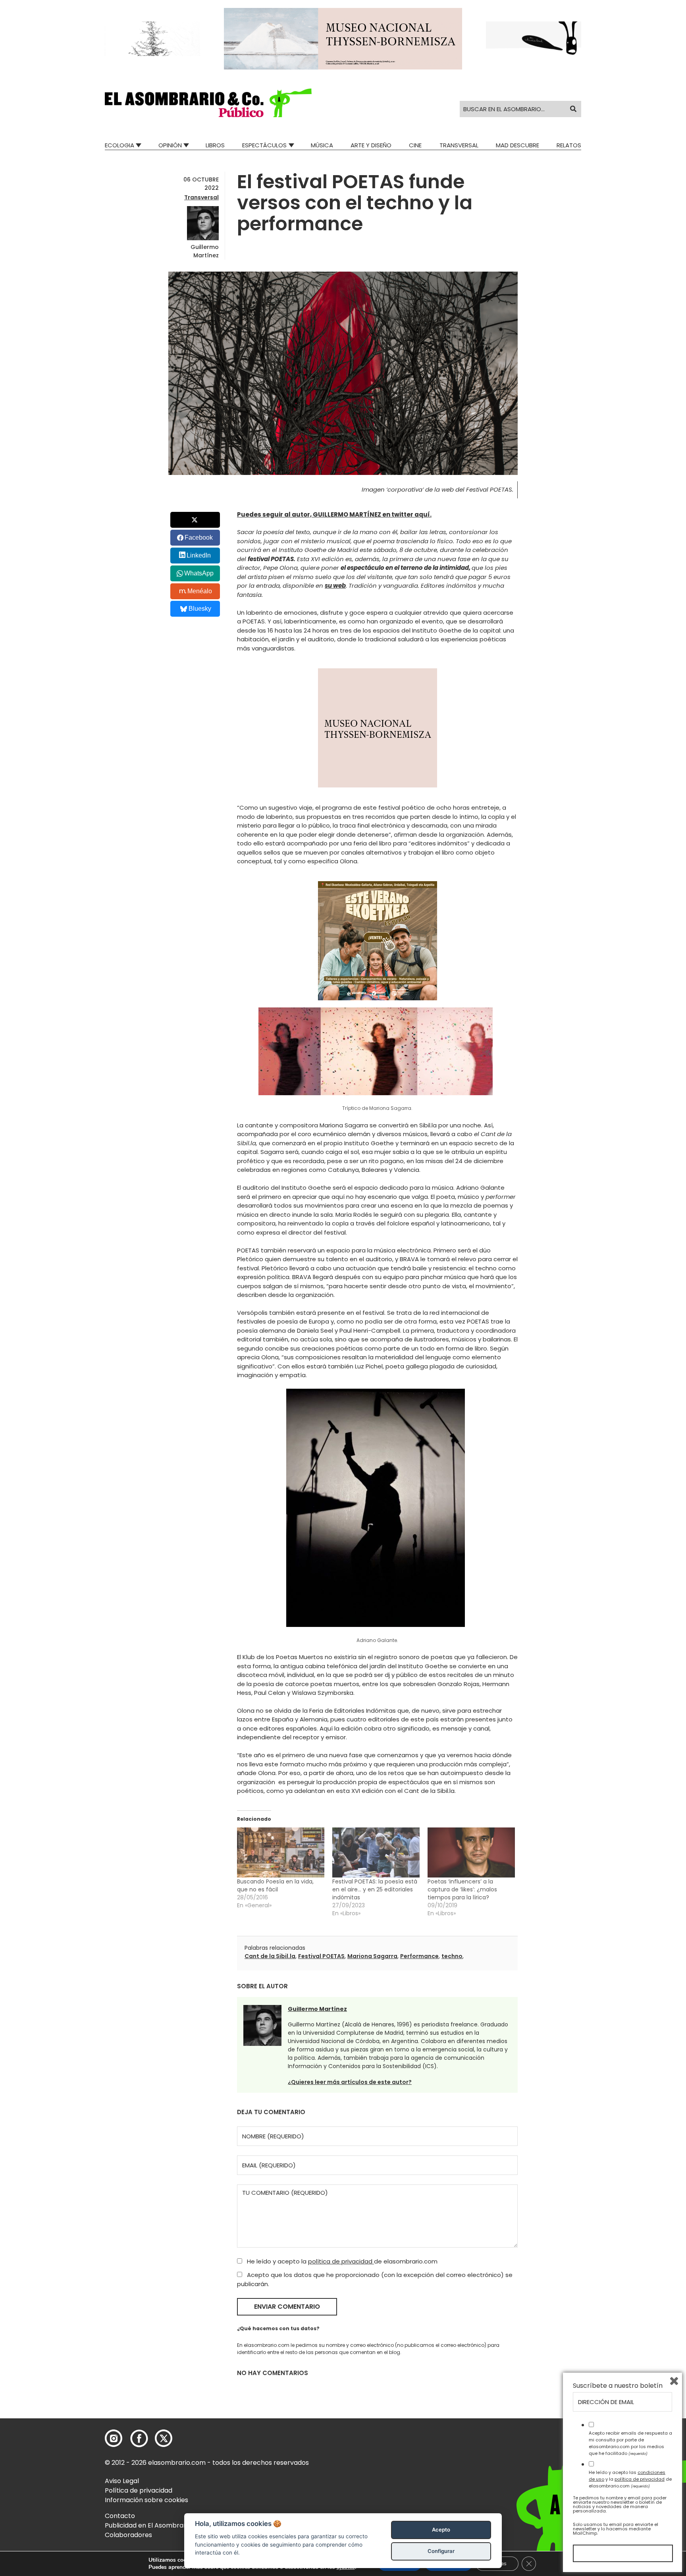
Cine (415, 145)
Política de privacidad (139, 2490)
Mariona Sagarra (372, 1956)
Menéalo (200, 591)
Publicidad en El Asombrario (148, 2525)
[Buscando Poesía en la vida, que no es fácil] (281, 1852)
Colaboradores (128, 2535)
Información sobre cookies (146, 2500)
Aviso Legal (122, 2481)
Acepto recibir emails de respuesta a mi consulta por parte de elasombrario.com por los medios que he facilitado (630, 2443)
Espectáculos (264, 145)
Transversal (459, 145)
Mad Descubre (517, 145)
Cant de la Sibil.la (270, 1956)
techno (452, 1956)
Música (322, 145)
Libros (215, 145)
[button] (208, 103)
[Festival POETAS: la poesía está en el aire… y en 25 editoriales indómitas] (376, 1852)
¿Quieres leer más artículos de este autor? (350, 2082)
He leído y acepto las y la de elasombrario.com (630, 2479)
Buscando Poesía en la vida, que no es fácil (275, 1885)
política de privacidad (341, 2261)
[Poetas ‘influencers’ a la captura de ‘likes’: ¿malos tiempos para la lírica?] (471, 1852)
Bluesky (200, 609)
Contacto (120, 2516)
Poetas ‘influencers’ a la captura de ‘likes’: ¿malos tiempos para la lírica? (462, 1889)
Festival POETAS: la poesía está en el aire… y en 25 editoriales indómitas (375, 1889)
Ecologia (119, 145)
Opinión (170, 145)
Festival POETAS (321, 1956)
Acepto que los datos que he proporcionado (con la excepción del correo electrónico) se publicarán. (375, 2279)
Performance (419, 1956)
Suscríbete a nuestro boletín (618, 2386)
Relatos (569, 145)
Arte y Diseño (371, 145)
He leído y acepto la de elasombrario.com (341, 2261)
